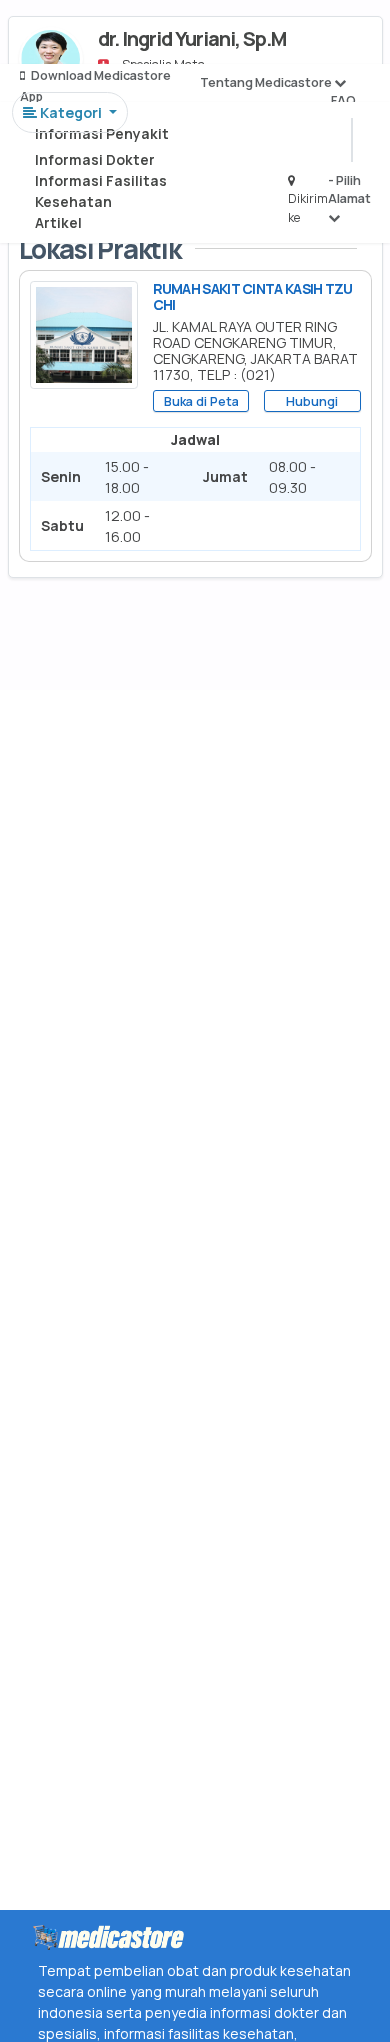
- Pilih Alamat (349, 189)
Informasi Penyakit (102, 133)
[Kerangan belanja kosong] (62, 35)
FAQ (343, 100)
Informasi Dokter (95, 159)
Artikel (58, 222)
